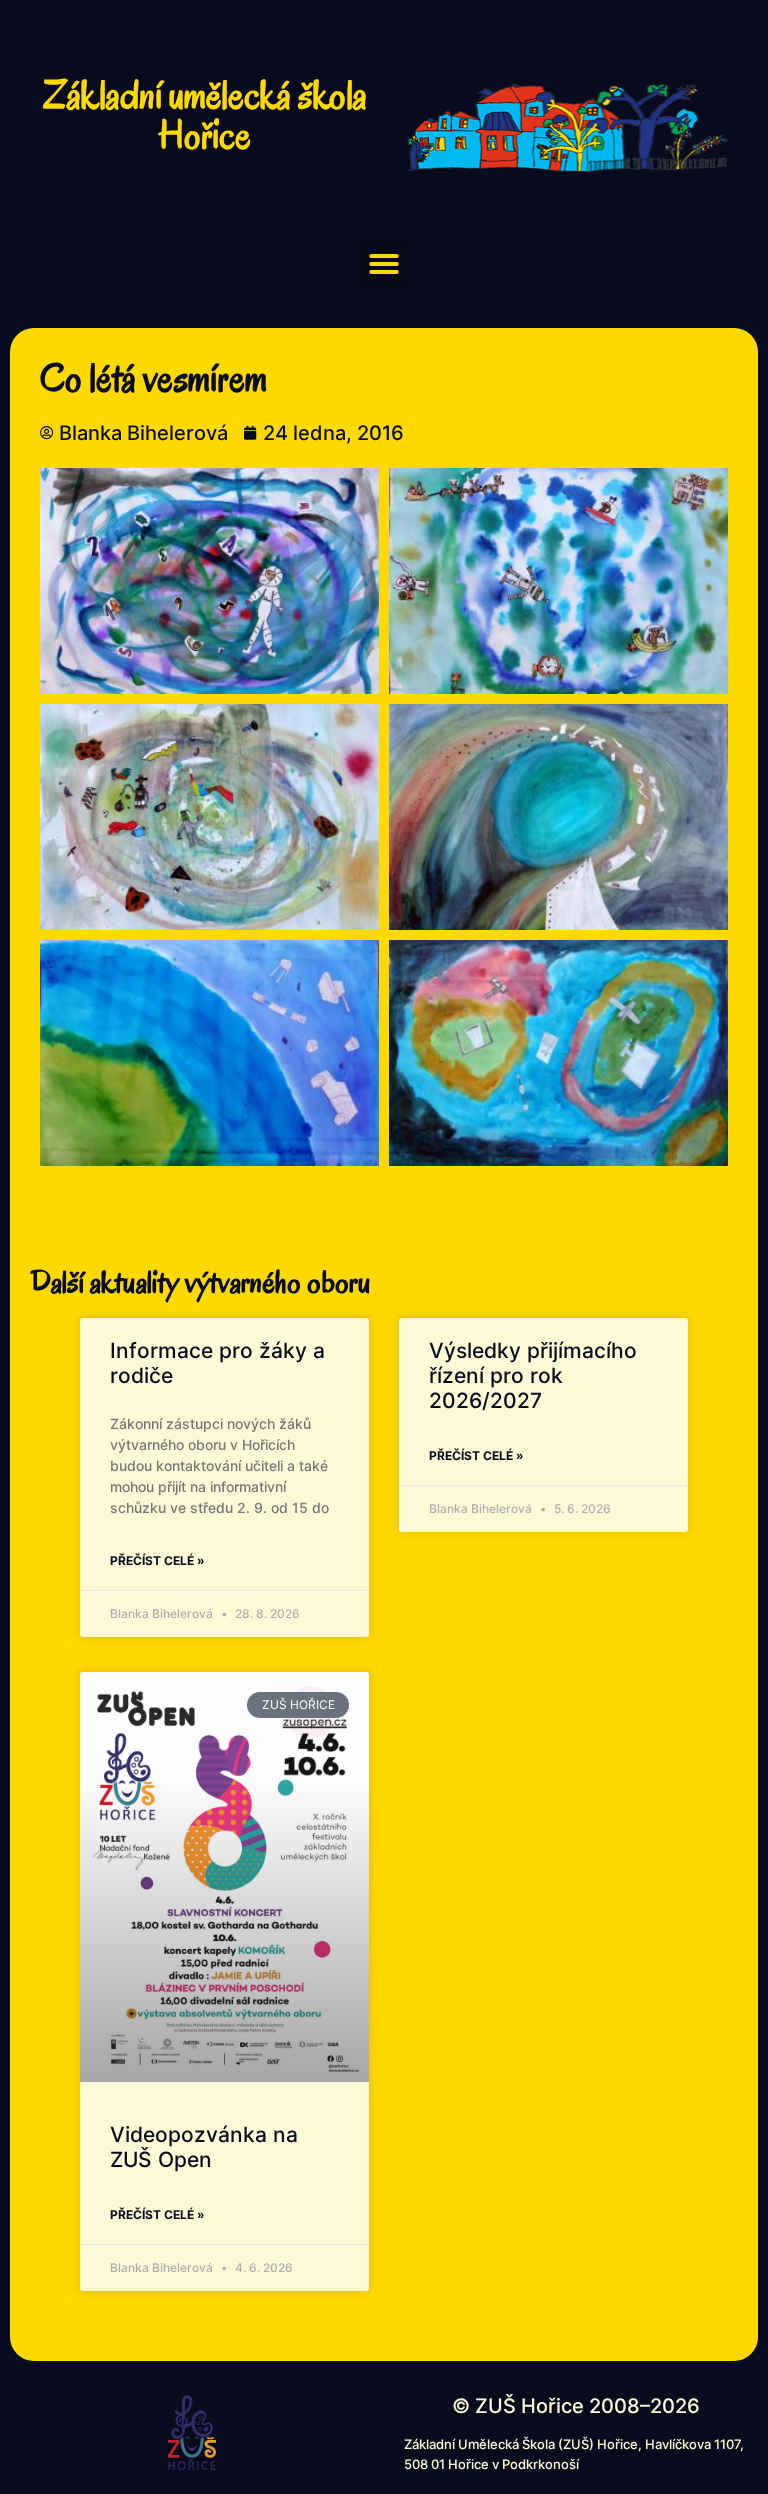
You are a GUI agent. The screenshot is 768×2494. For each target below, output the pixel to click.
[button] (384, 264)
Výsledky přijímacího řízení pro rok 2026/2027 (533, 1375)
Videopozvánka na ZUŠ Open (204, 2147)
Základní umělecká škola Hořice (205, 115)
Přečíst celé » (157, 1560)
